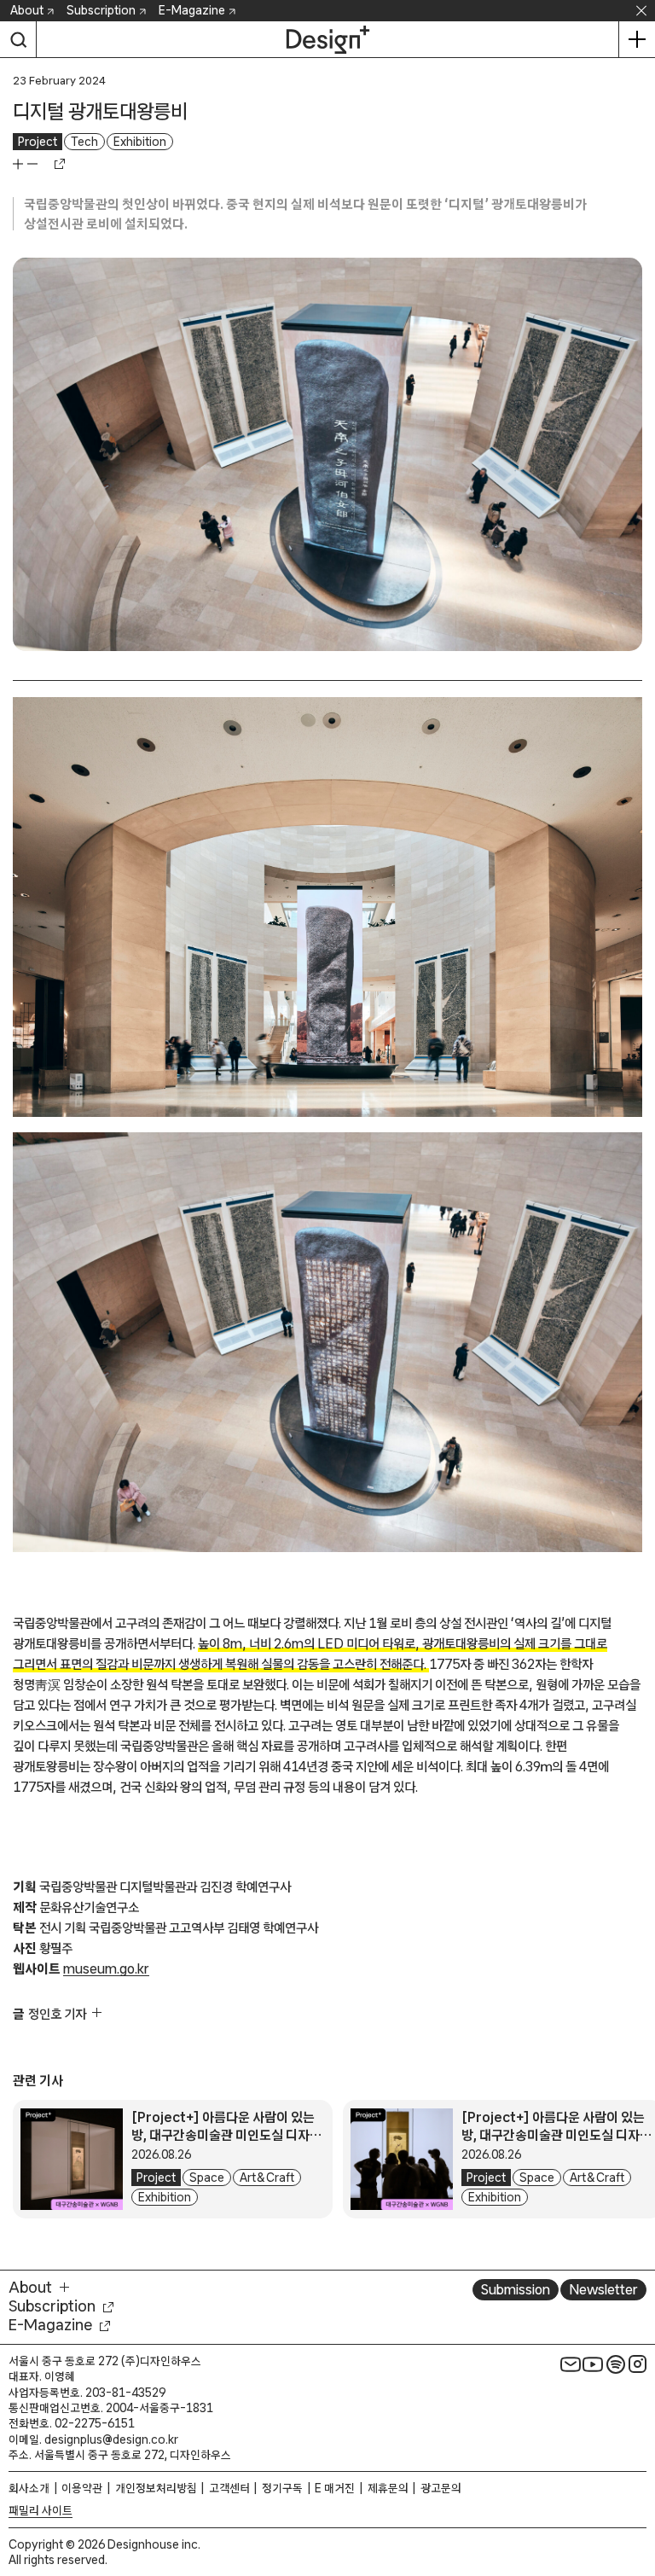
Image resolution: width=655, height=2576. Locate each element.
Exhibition (140, 142)
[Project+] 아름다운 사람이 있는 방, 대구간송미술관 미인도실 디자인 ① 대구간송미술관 (556, 2135)
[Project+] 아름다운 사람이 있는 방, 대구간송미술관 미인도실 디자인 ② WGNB (226, 2135)
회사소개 (29, 2488)
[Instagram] (638, 2364)
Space (207, 2178)
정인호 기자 (57, 2014)
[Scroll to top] (638, 2483)
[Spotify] (616, 2364)
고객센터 (229, 2488)
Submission (516, 2289)
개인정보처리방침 (156, 2488)
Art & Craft (267, 2178)
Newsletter (603, 2289)
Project (38, 142)
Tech (84, 142)
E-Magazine (192, 10)
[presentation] (72, 2160)
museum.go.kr (106, 1968)
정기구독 (282, 2488)
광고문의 (441, 2488)
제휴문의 (388, 2488)
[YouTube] (593, 2364)
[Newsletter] (571, 2364)
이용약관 (82, 2488)
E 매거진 (335, 2488)
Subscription (101, 10)
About (27, 10)
